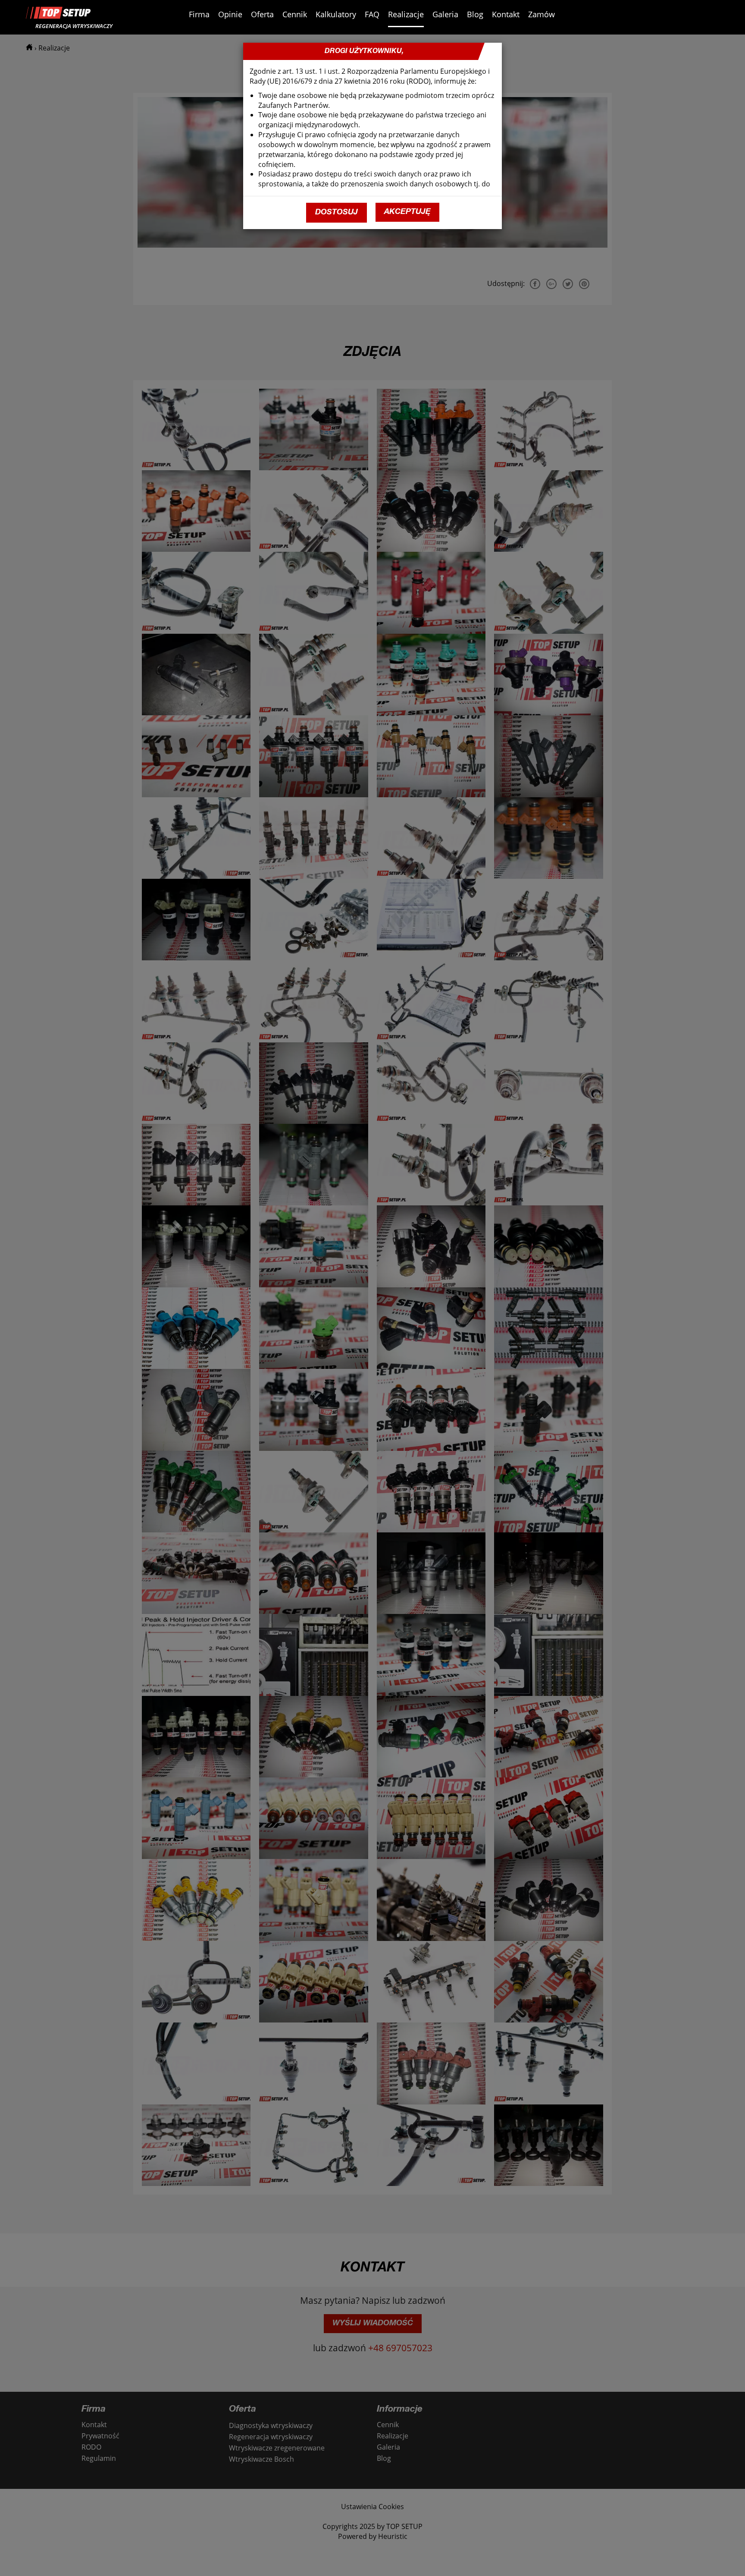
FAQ (372, 14)
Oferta (262, 14)
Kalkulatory (336, 14)
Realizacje (406, 14)
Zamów (542, 14)
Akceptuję (407, 212)
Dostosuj (337, 213)
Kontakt (506, 14)
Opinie (230, 14)
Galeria (445, 14)
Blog (475, 14)
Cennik (295, 14)
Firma (199, 14)
